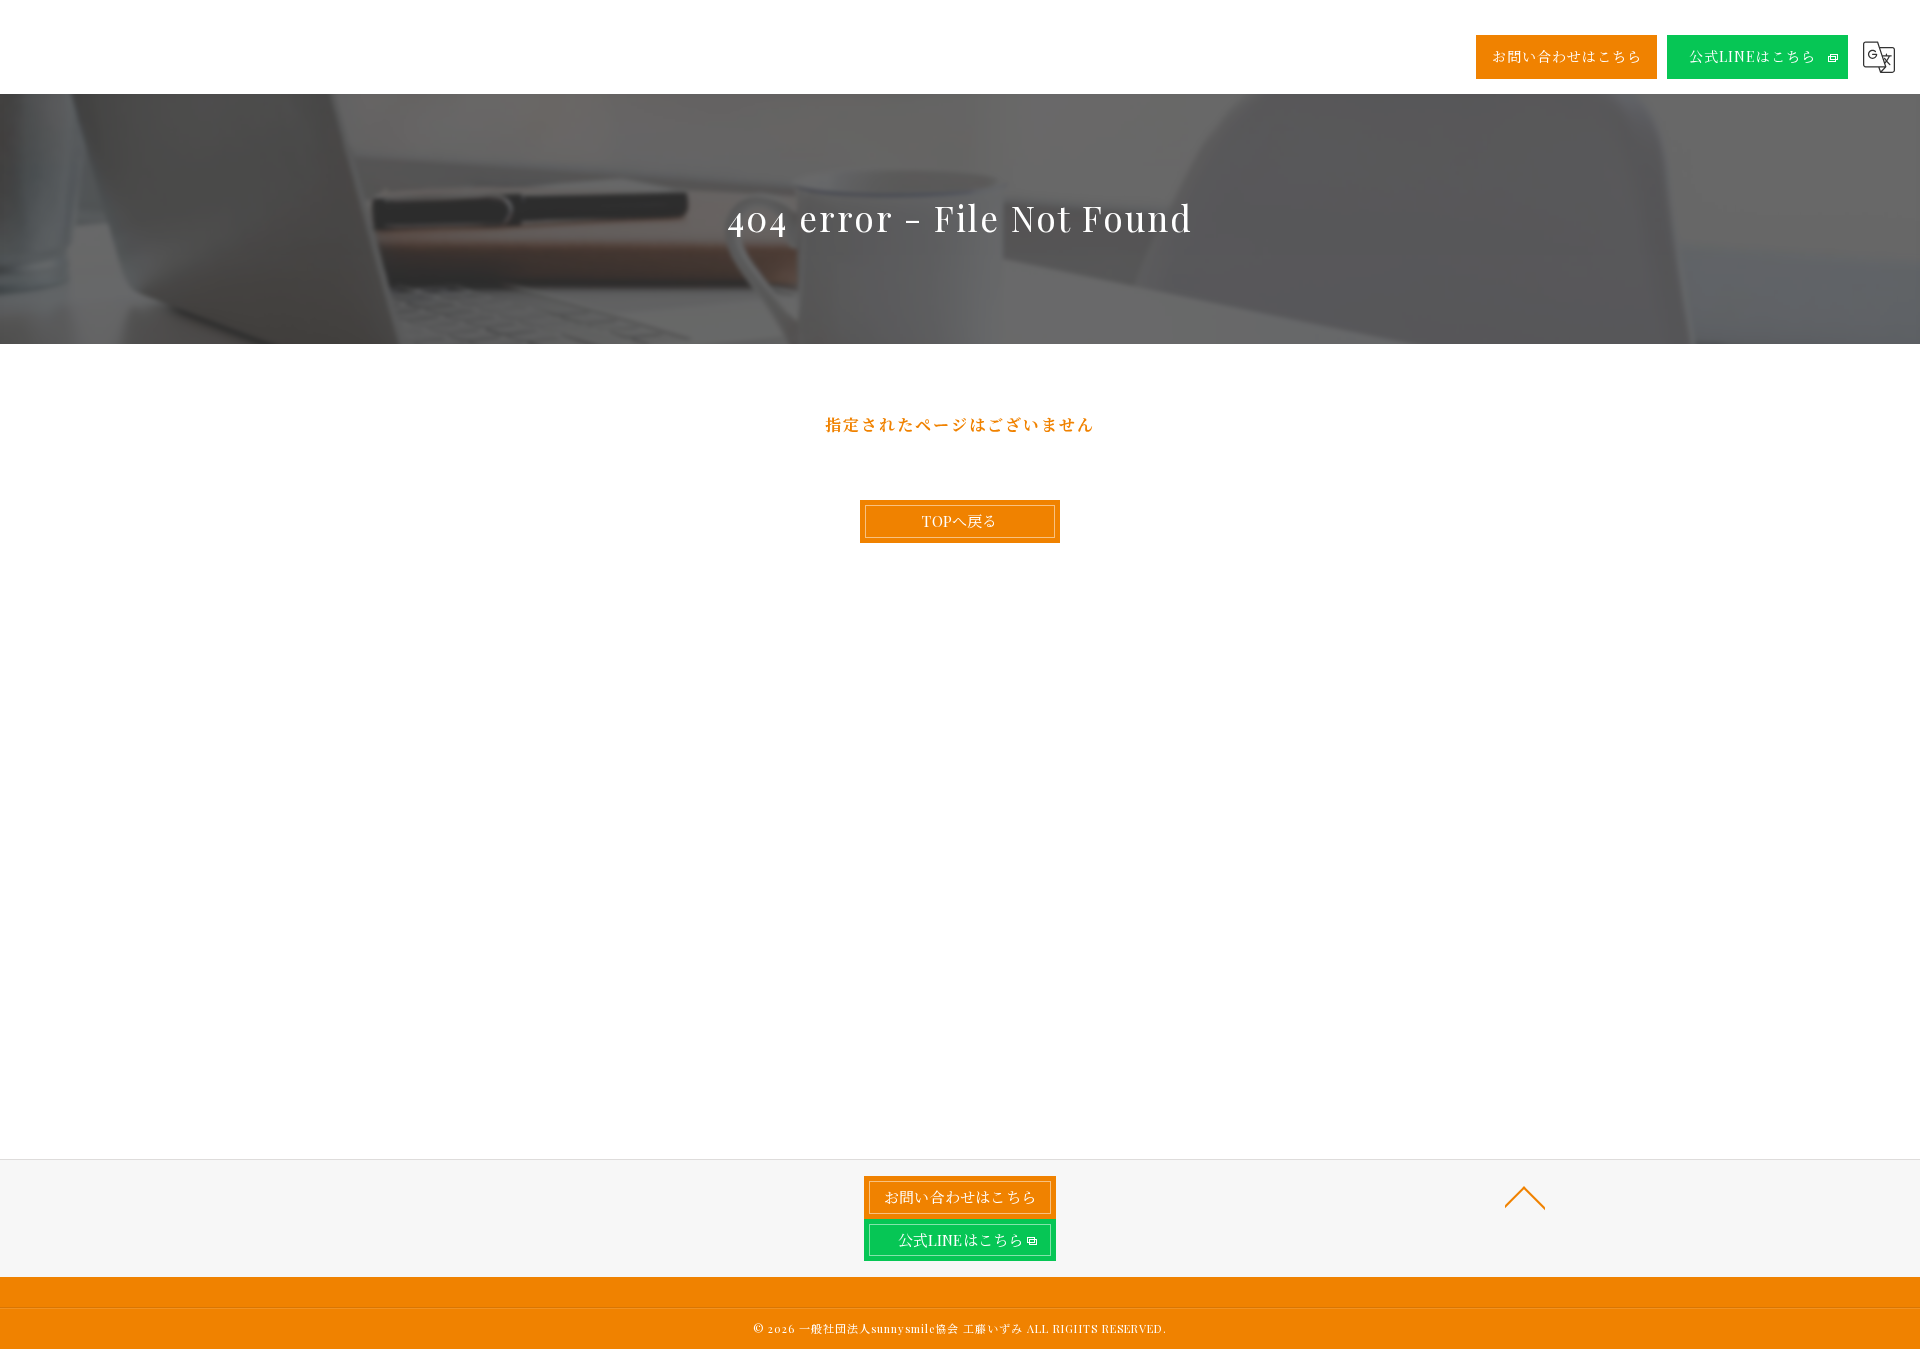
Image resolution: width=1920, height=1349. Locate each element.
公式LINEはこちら (1752, 56)
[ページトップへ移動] (1525, 1196)
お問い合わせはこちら (1567, 56)
